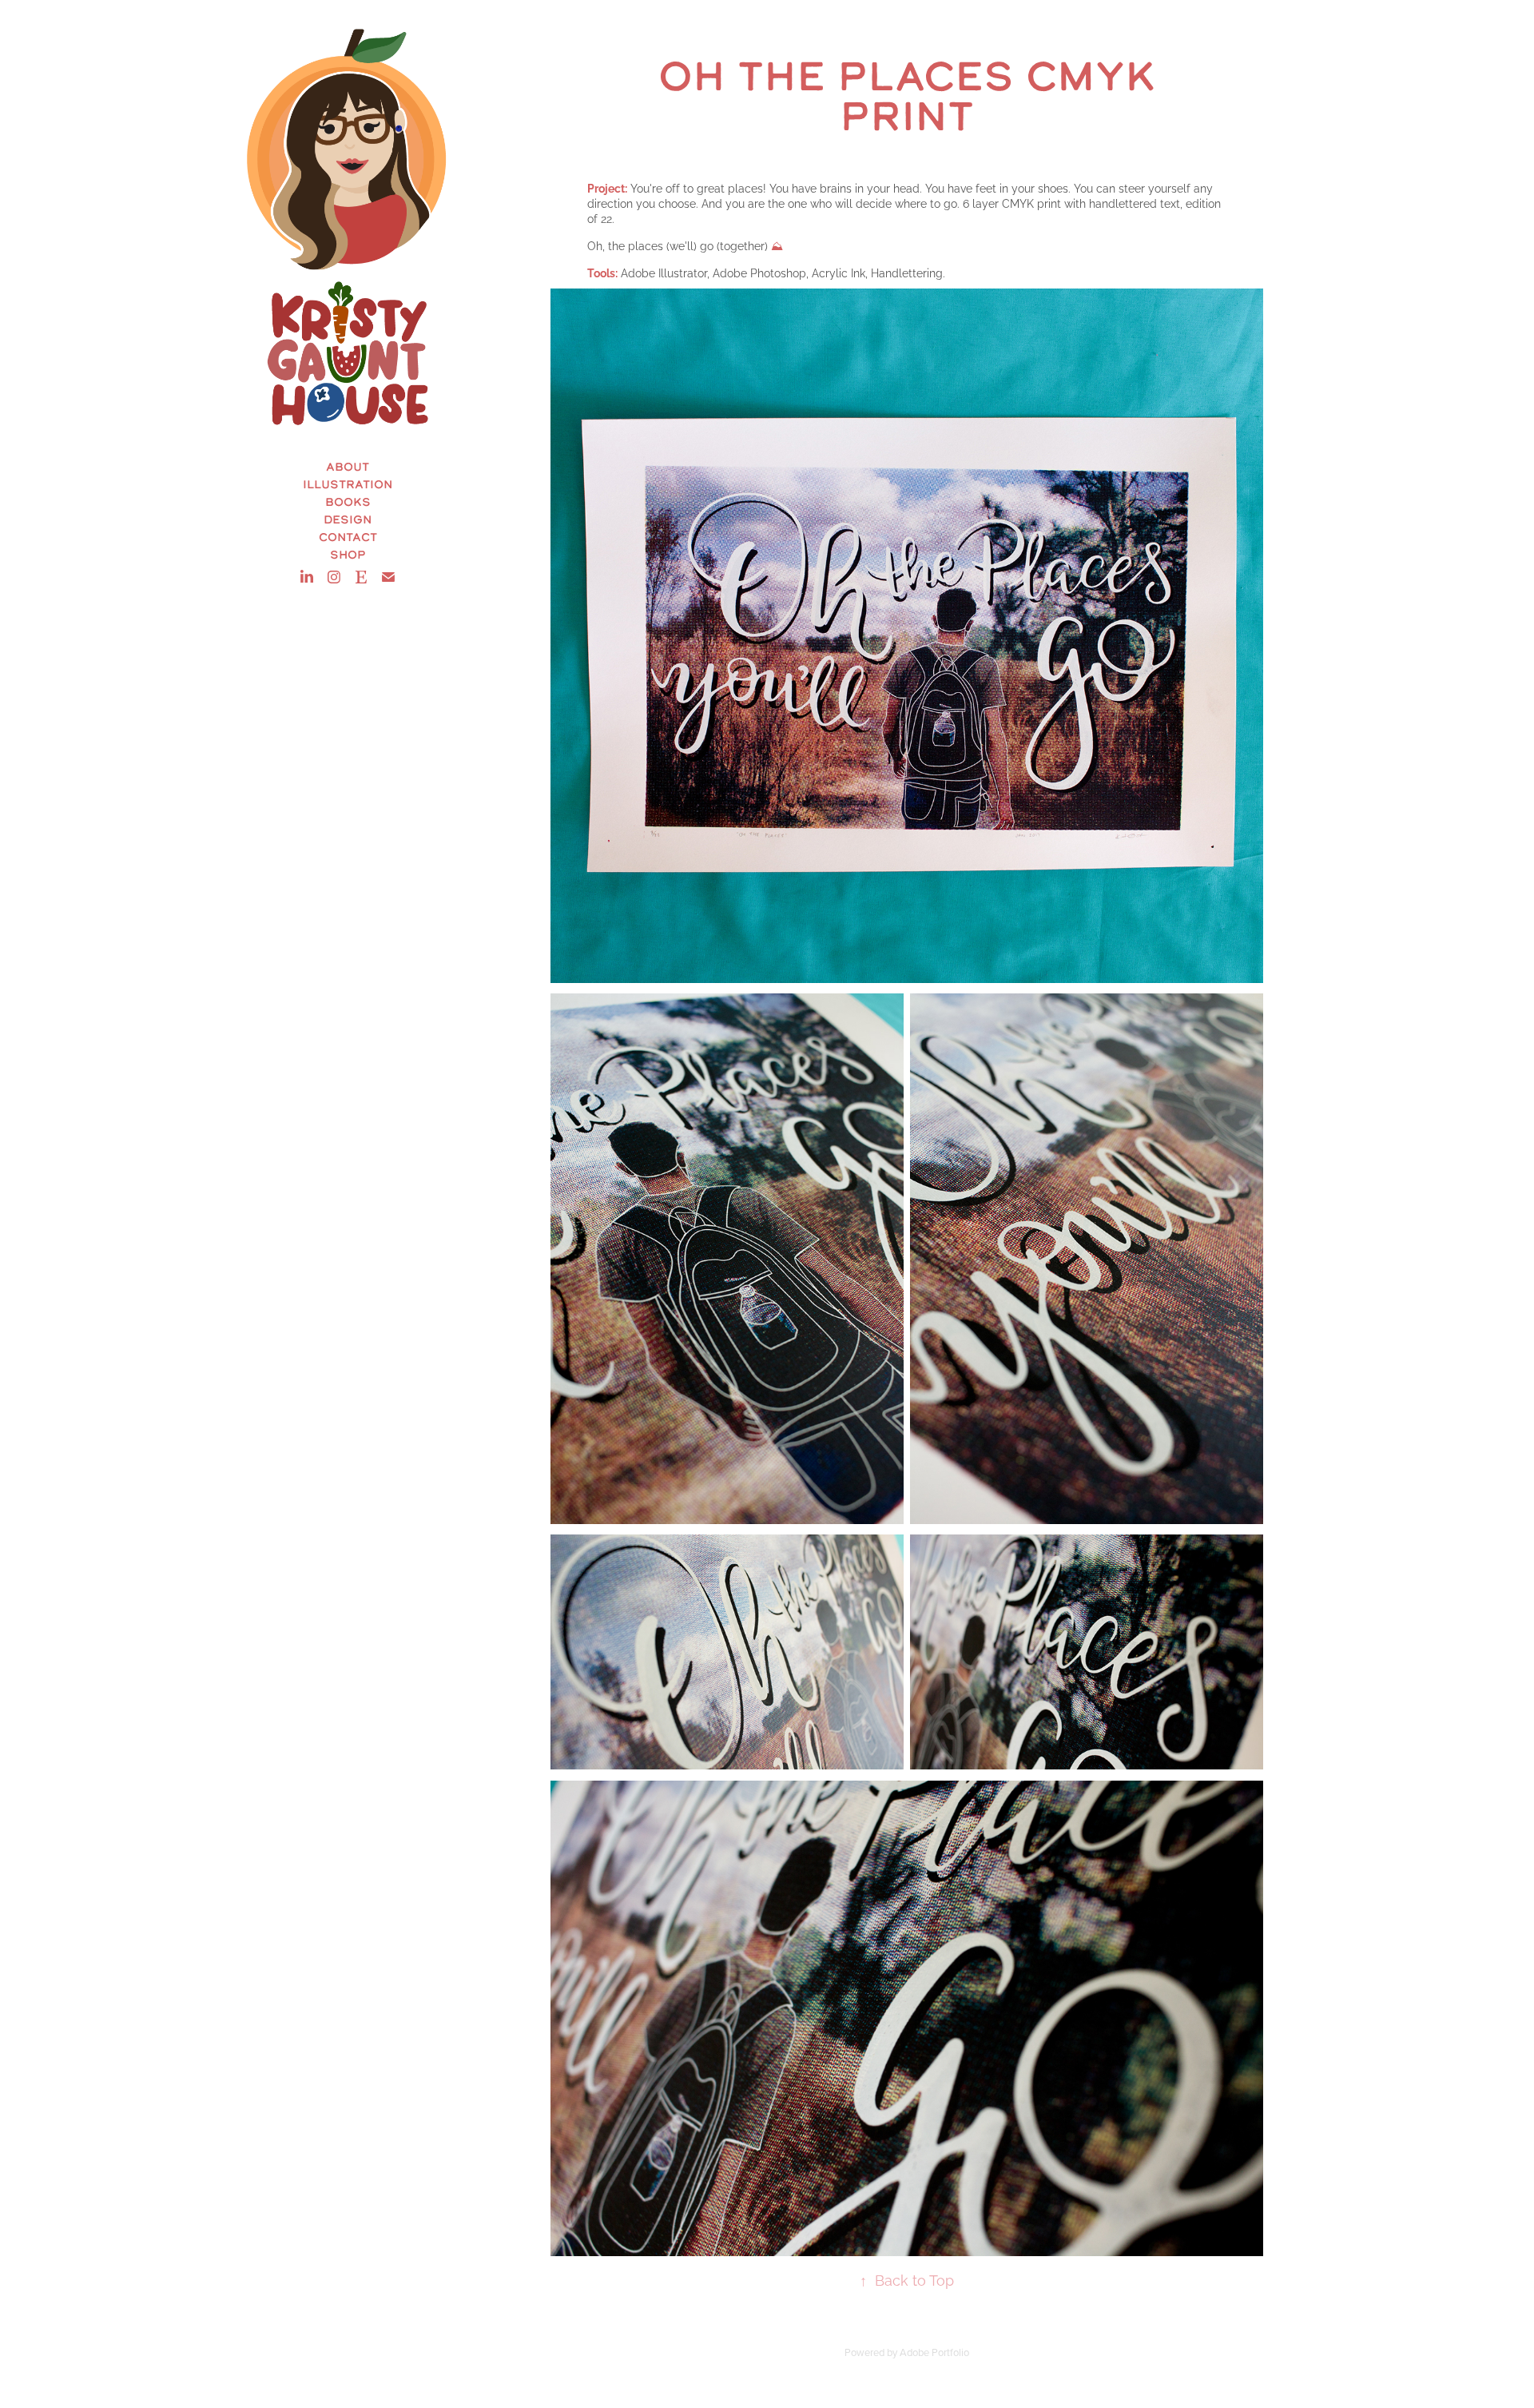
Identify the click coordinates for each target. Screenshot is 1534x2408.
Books (348, 502)
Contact (348, 537)
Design (348, 519)
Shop (348, 554)
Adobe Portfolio (934, 2352)
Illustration (348, 484)
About (348, 466)
